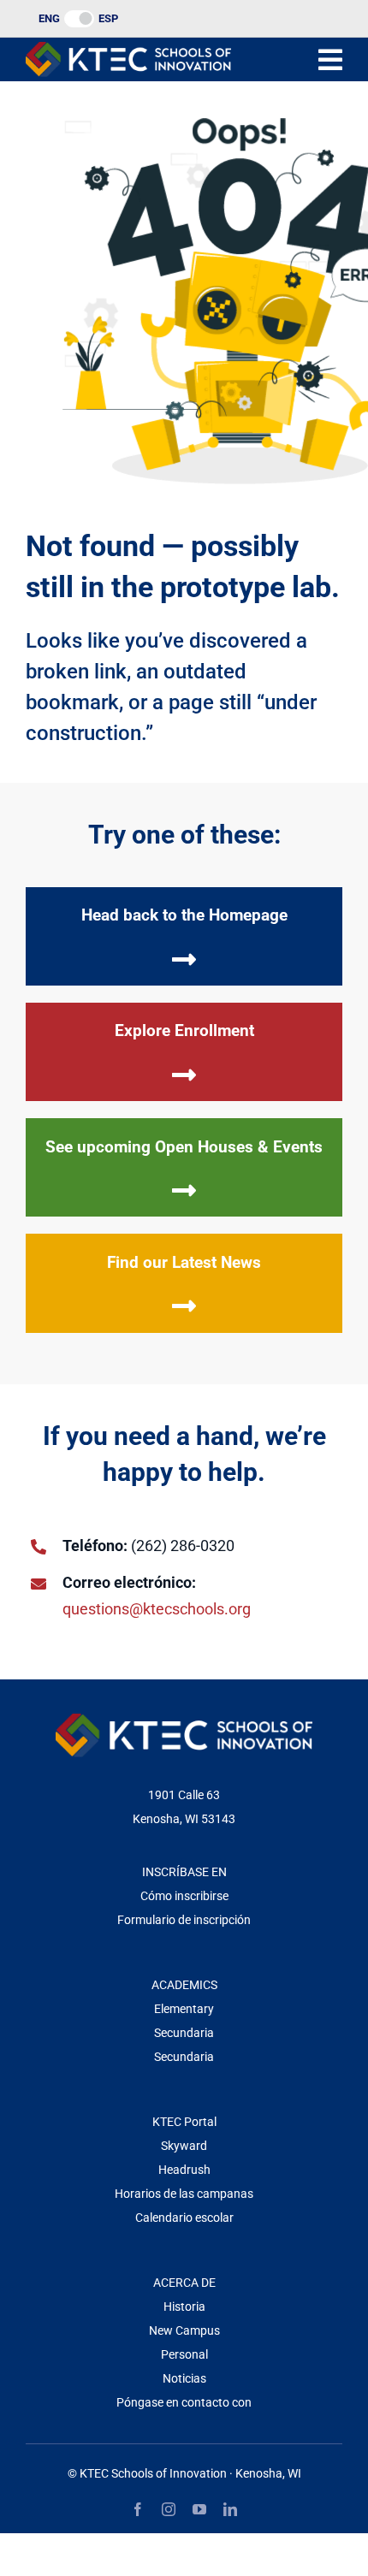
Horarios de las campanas (184, 2194)
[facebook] (138, 2509)
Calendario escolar (184, 2218)
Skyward (184, 2146)
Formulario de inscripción (184, 1920)
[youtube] (199, 2509)
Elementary (184, 2009)
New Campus (184, 2330)
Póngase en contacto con (184, 2402)
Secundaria (184, 2033)
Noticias (184, 2378)
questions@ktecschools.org (157, 1609)
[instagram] (169, 2509)
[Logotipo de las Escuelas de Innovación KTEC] (128, 49)
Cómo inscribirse (184, 1896)
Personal (184, 2354)
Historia (184, 2307)
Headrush (184, 2170)
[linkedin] (230, 2509)
